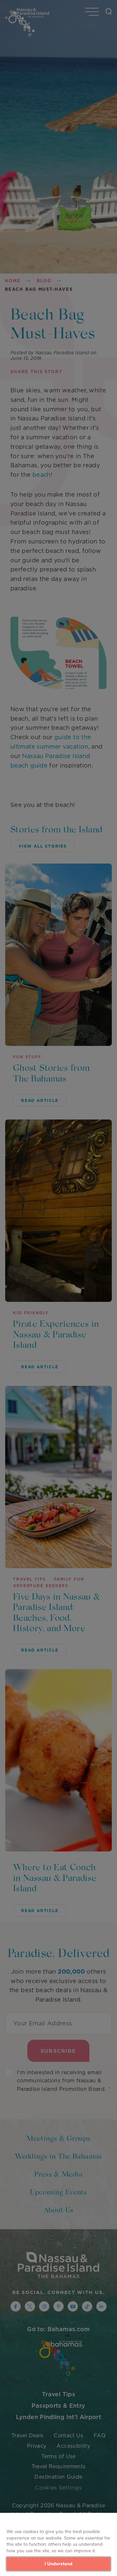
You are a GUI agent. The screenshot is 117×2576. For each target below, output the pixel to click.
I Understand (59, 2564)
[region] (58, 2544)
